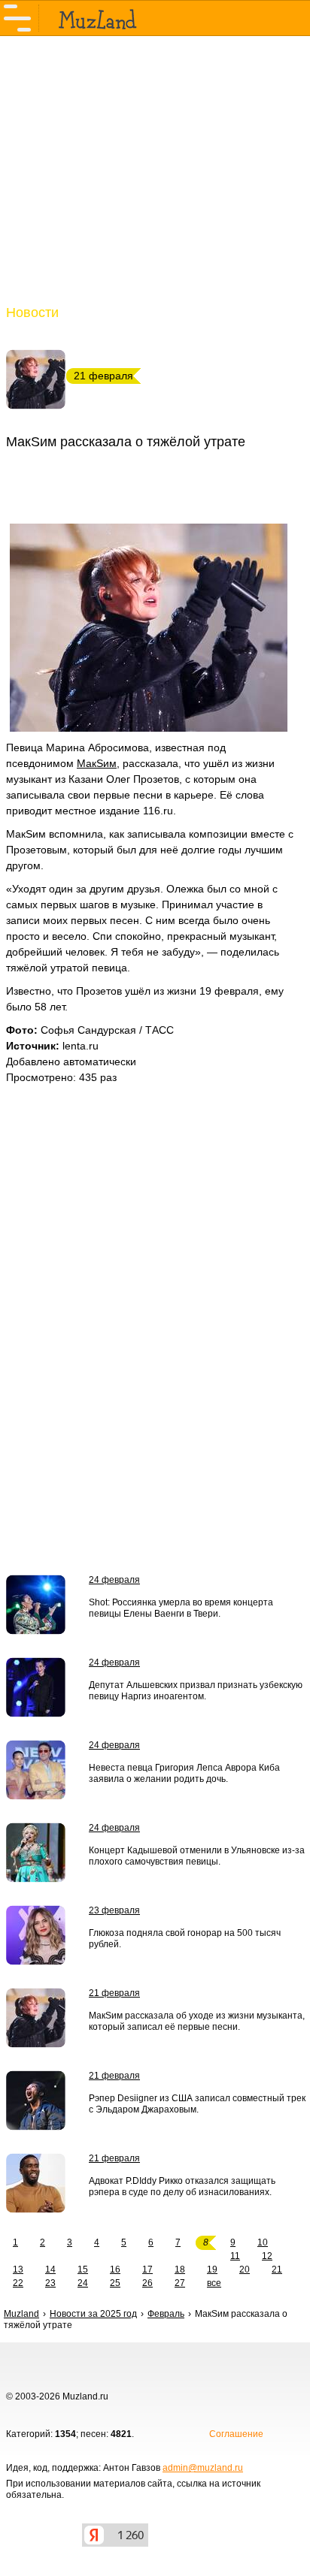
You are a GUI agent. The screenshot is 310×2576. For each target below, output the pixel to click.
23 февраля (114, 1910)
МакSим (97, 763)
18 (180, 2269)
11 (235, 2256)
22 (18, 2283)
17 (147, 2269)
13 (18, 2269)
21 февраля (114, 1993)
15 (83, 2269)
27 (180, 2283)
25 (115, 2283)
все (214, 2283)
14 (50, 2269)
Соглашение (236, 2434)
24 (83, 2283)
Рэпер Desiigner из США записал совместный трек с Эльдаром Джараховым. (197, 2104)
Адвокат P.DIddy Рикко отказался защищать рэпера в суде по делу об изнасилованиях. (182, 2186)
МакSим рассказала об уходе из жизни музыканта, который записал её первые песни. (197, 2021)
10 (263, 2242)
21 (277, 2269)
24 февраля (114, 1580)
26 (147, 2283)
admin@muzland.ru (203, 2468)
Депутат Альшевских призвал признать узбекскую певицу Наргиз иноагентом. (196, 1691)
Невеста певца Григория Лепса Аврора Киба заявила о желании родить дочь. (184, 1773)
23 (50, 2283)
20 (245, 2269)
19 (212, 2269)
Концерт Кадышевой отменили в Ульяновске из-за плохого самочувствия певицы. (197, 1856)
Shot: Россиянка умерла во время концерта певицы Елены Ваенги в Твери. (181, 1608)
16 (115, 2269)
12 (267, 2256)
